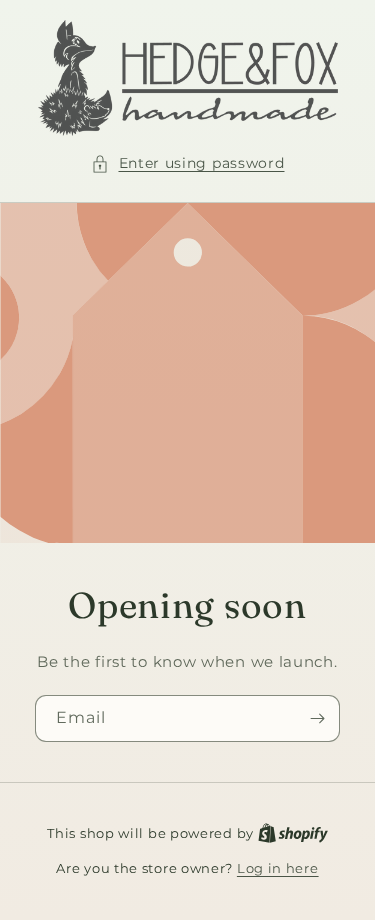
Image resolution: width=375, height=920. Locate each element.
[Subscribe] (317, 718)
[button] (188, 163)
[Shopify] (293, 833)
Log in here (278, 868)
